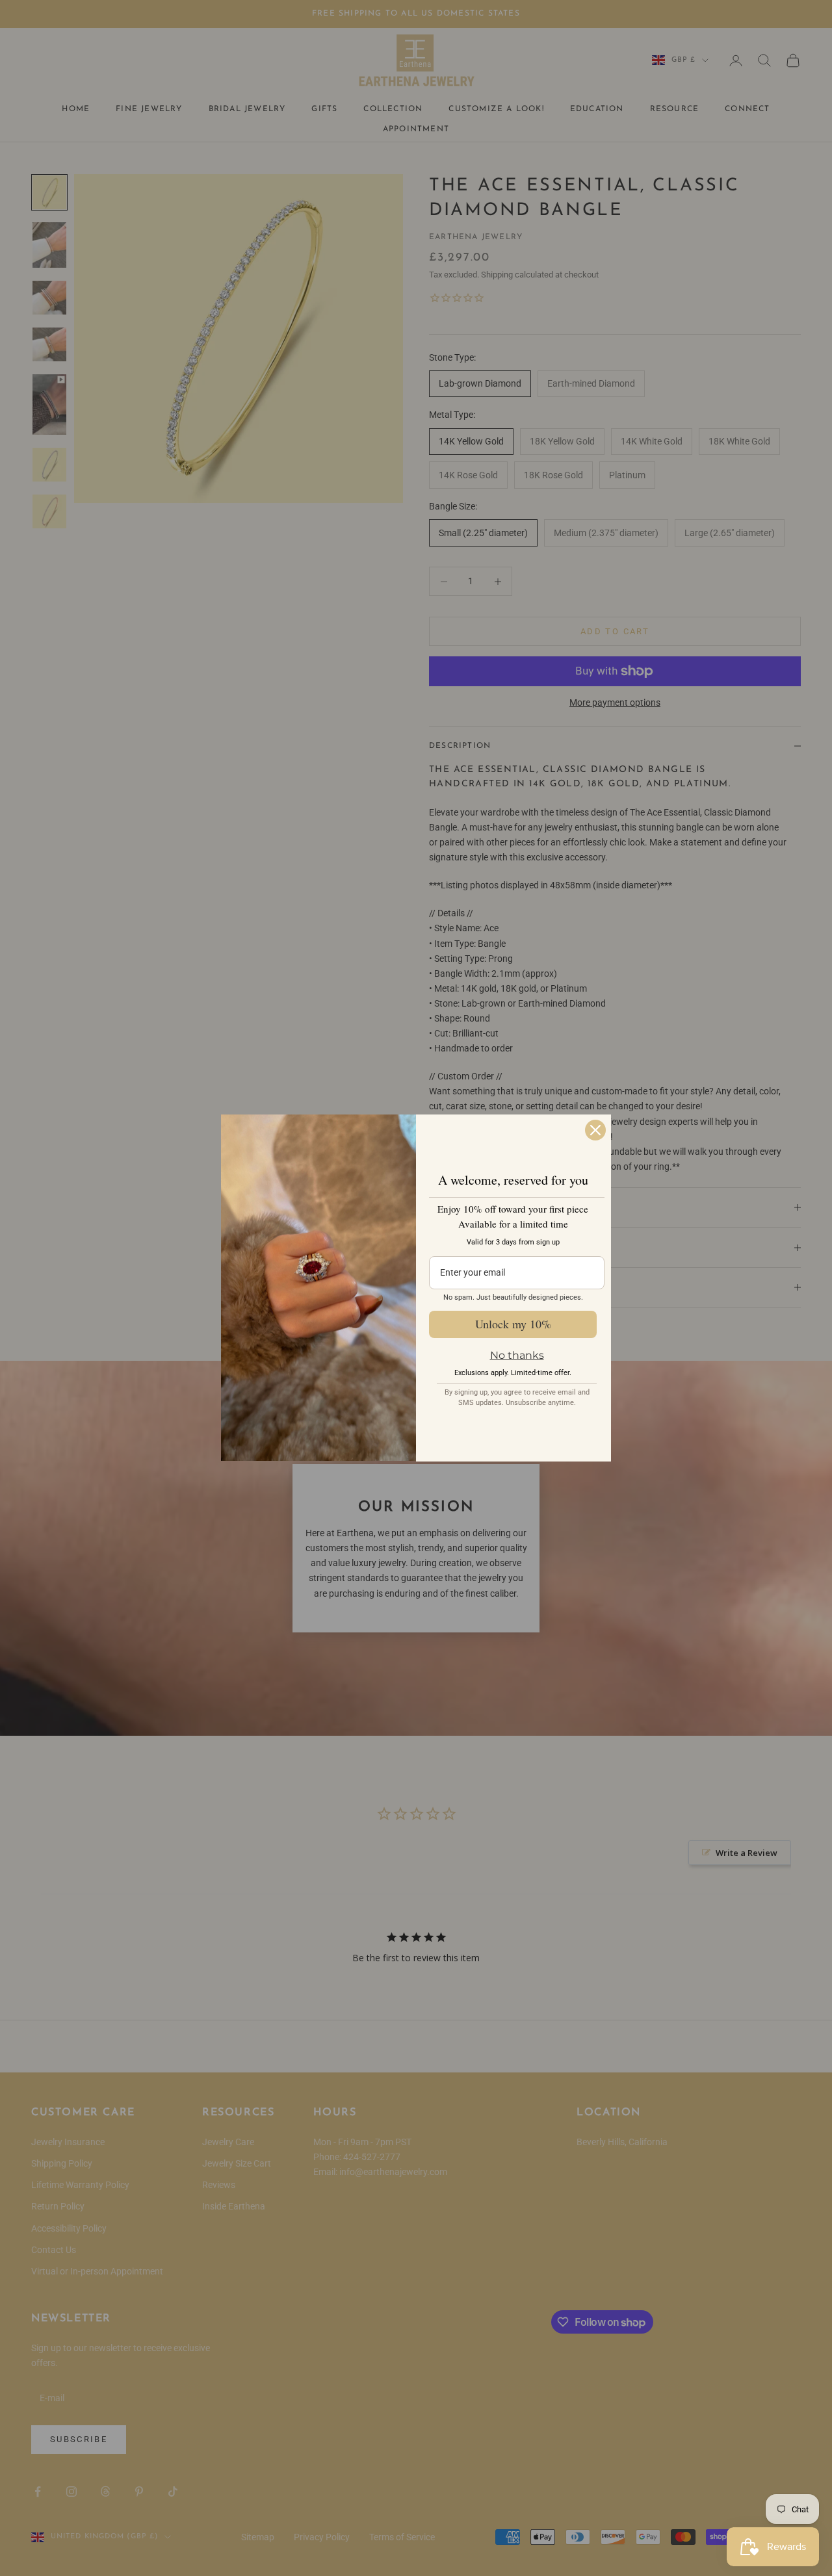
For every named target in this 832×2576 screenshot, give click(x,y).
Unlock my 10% (513, 1324)
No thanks (517, 1355)
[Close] (595, 1130)
